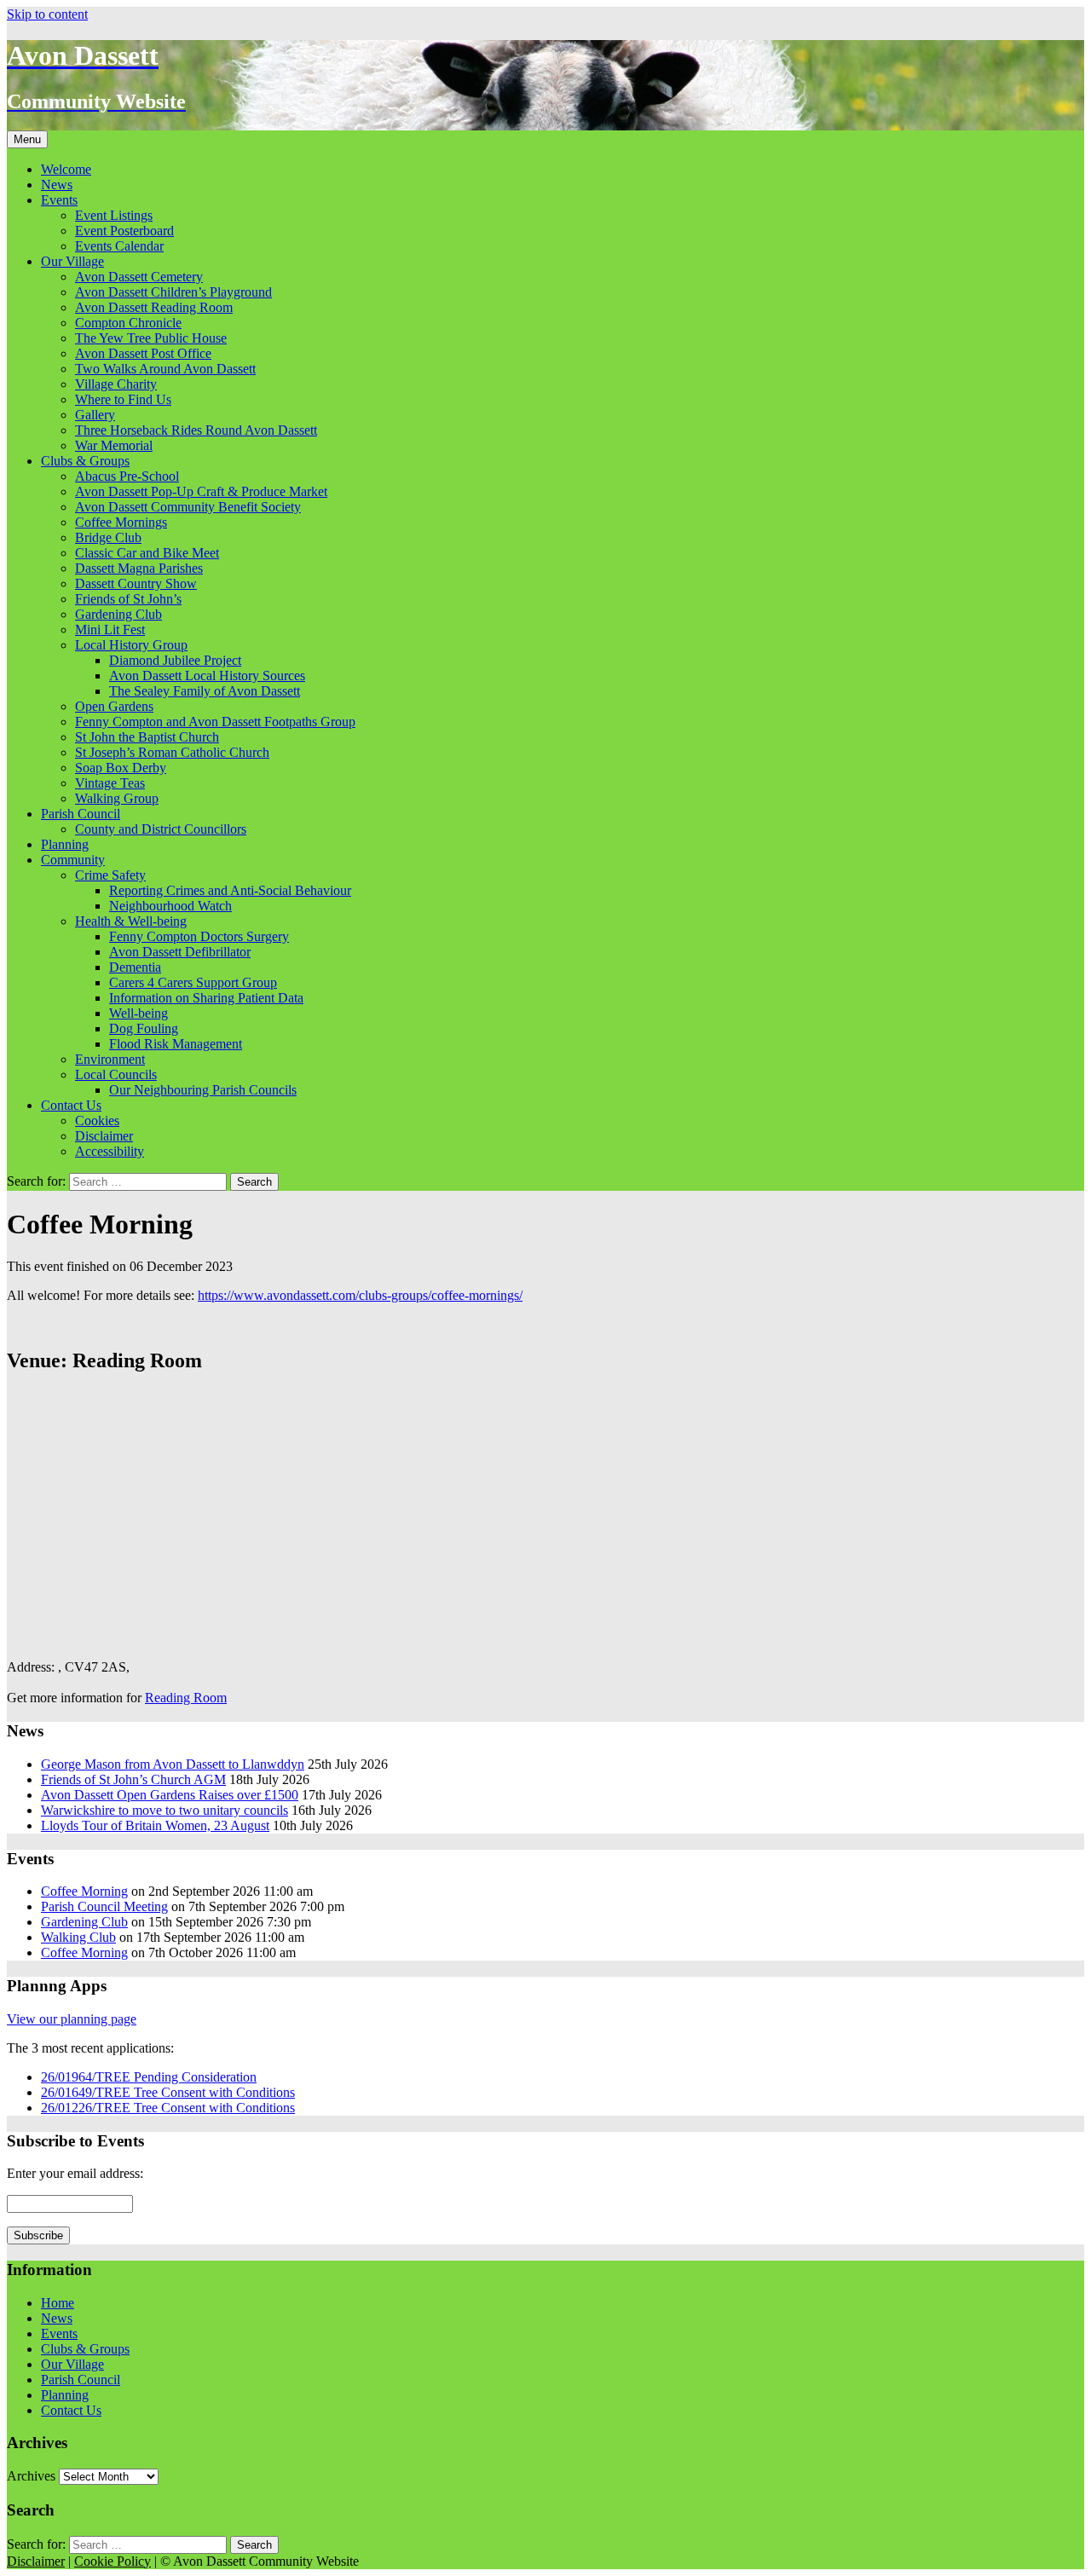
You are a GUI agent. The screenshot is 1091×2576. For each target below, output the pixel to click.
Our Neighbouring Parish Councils (203, 1090)
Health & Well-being (131, 921)
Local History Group (131, 645)
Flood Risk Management (176, 1044)
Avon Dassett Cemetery (139, 277)
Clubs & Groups (85, 461)
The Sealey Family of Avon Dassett (205, 691)
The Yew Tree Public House (151, 338)
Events (59, 200)
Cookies (97, 1121)
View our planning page (72, 2019)
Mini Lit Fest (110, 630)
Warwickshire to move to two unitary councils (165, 1810)
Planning (65, 844)
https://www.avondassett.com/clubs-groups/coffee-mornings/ (360, 1295)
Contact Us (71, 1105)
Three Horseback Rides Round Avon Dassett (196, 430)
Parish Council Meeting (104, 1906)
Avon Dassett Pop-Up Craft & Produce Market (201, 491)
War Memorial (114, 445)
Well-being (139, 1013)
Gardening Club (118, 614)
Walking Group (117, 798)
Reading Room (186, 1698)
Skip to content (47, 14)
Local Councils (116, 1074)
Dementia (135, 967)
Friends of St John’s (128, 599)
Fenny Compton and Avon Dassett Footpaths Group (215, 722)
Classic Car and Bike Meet (147, 553)
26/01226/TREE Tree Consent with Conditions (168, 2108)
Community (73, 860)
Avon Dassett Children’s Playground (173, 292)
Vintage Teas (110, 783)
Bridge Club (108, 537)
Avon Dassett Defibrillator (180, 952)
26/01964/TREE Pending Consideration (149, 2077)
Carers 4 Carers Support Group (193, 982)
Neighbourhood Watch (170, 906)
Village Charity (116, 384)
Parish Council (81, 814)
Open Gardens (114, 706)
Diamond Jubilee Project (175, 660)
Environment (110, 1059)
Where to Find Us (123, 399)
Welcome (66, 169)
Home (58, 2303)
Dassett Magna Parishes (139, 568)
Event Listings (114, 215)
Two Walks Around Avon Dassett (165, 369)
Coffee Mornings (121, 522)
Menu (27, 139)
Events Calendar (119, 246)
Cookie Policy (113, 2561)
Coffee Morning (84, 1891)
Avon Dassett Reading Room (154, 307)
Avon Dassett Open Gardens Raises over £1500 (170, 1795)
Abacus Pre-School (127, 476)
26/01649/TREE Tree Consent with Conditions (168, 2092)
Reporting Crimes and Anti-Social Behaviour (230, 890)
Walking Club (78, 1937)
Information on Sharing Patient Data (206, 998)
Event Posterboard (124, 231)
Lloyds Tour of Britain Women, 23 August (155, 1825)
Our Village (72, 261)
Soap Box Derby (121, 768)
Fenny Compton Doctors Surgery (199, 936)
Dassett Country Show (136, 583)
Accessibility (110, 1151)
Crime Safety (110, 875)
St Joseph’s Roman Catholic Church (172, 752)
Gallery (95, 415)
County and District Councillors (161, 829)
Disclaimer (104, 1136)
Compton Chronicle (128, 323)
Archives (31, 2476)
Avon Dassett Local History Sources (207, 676)
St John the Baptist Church (147, 737)
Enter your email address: (75, 2173)
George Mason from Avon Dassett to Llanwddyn (173, 1764)
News (57, 185)
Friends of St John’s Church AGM (133, 1779)
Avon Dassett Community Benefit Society (188, 507)
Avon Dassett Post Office (143, 353)
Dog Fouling (144, 1028)
